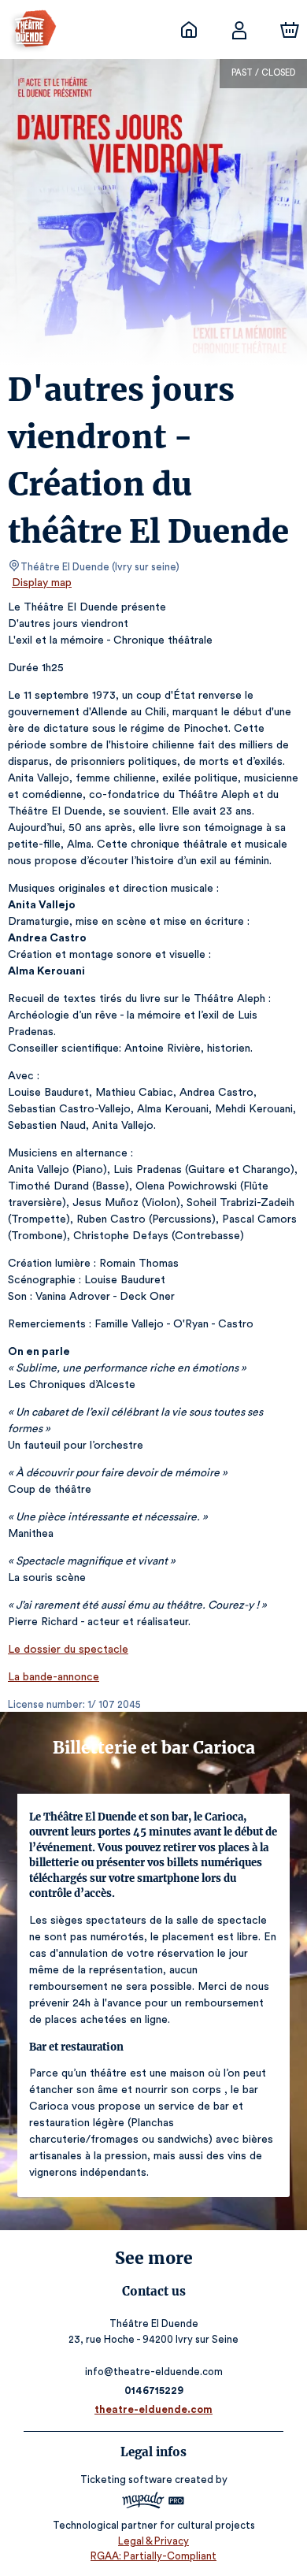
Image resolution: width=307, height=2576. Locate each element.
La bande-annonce (54, 1677)
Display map (42, 583)
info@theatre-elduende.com (154, 2372)
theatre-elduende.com (153, 2409)
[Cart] (290, 30)
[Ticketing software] (153, 2502)
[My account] (239, 30)
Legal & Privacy (153, 2541)
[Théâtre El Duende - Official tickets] (189, 30)
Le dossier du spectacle (68, 1650)
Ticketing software (126, 2479)
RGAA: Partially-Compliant (153, 2556)
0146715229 (154, 2390)
